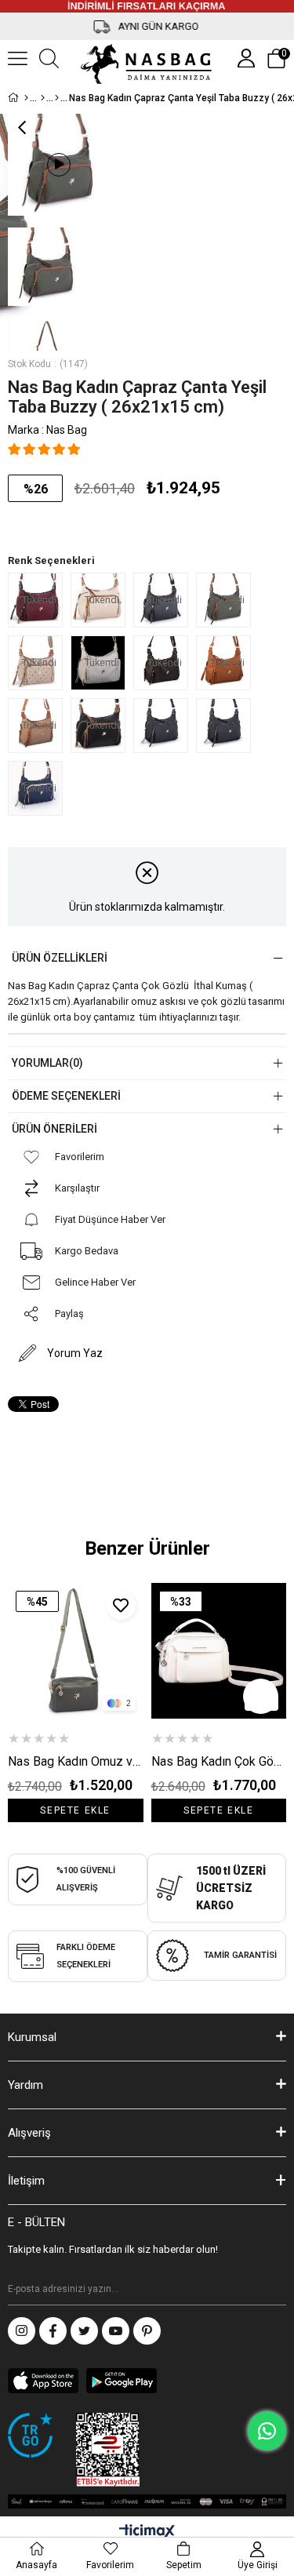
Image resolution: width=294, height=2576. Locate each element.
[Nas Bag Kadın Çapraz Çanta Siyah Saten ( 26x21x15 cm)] (165, 726)
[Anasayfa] (26, 98)
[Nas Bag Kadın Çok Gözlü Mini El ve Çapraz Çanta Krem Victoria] (219, 1651)
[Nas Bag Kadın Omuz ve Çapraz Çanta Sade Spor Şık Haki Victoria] (76, 1651)
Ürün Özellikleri (60, 958)
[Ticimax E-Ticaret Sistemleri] (147, 2532)
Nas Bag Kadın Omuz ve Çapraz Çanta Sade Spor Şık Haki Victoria (76, 1761)
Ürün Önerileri (54, 1129)
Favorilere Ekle (121, 1605)
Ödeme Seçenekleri (66, 1096)
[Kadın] (43, 98)
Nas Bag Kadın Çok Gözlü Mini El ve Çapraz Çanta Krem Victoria (219, 1761)
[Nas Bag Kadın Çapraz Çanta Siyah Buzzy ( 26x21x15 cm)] (227, 726)
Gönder (274, 2290)
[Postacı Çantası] (57, 98)
